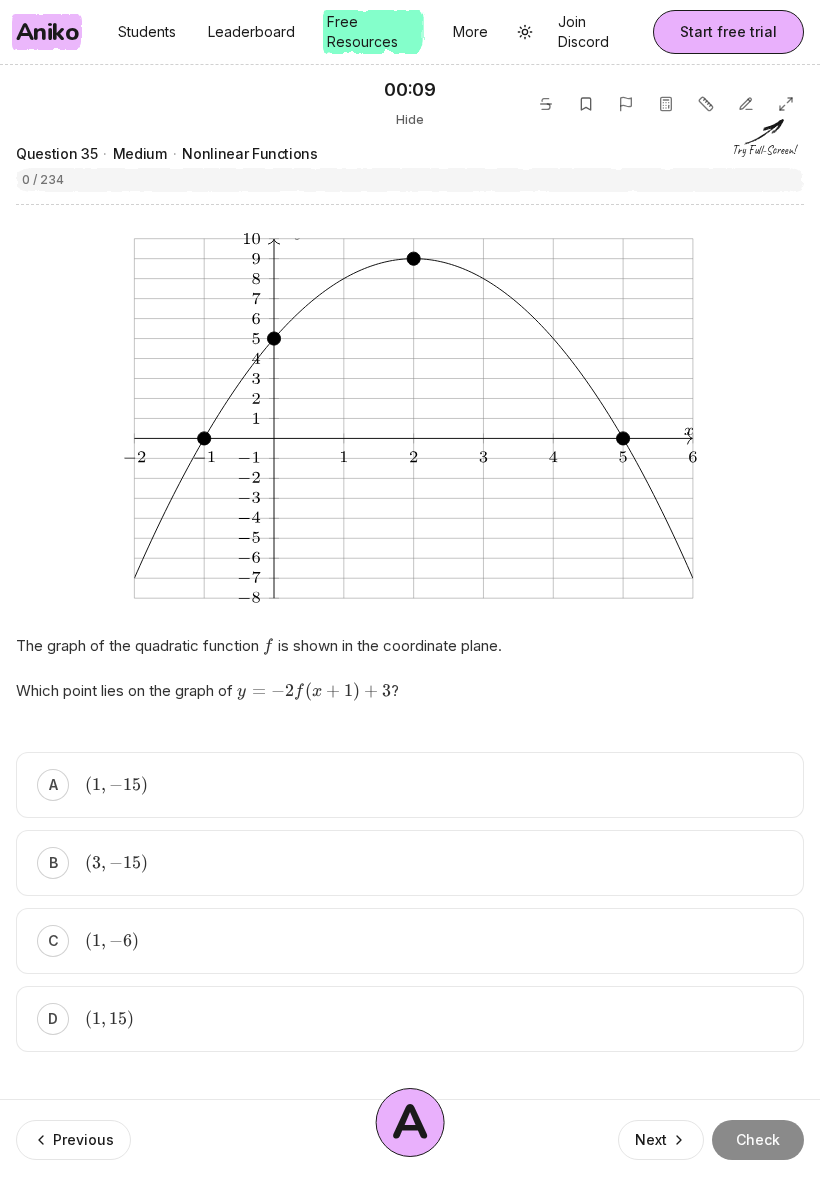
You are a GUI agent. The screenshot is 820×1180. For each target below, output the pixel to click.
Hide (410, 119)
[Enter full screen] (786, 104)
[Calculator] (666, 104)
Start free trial (728, 31)
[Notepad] (746, 104)
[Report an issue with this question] (626, 104)
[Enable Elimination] (546, 104)
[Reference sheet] (706, 104)
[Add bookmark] (586, 104)
